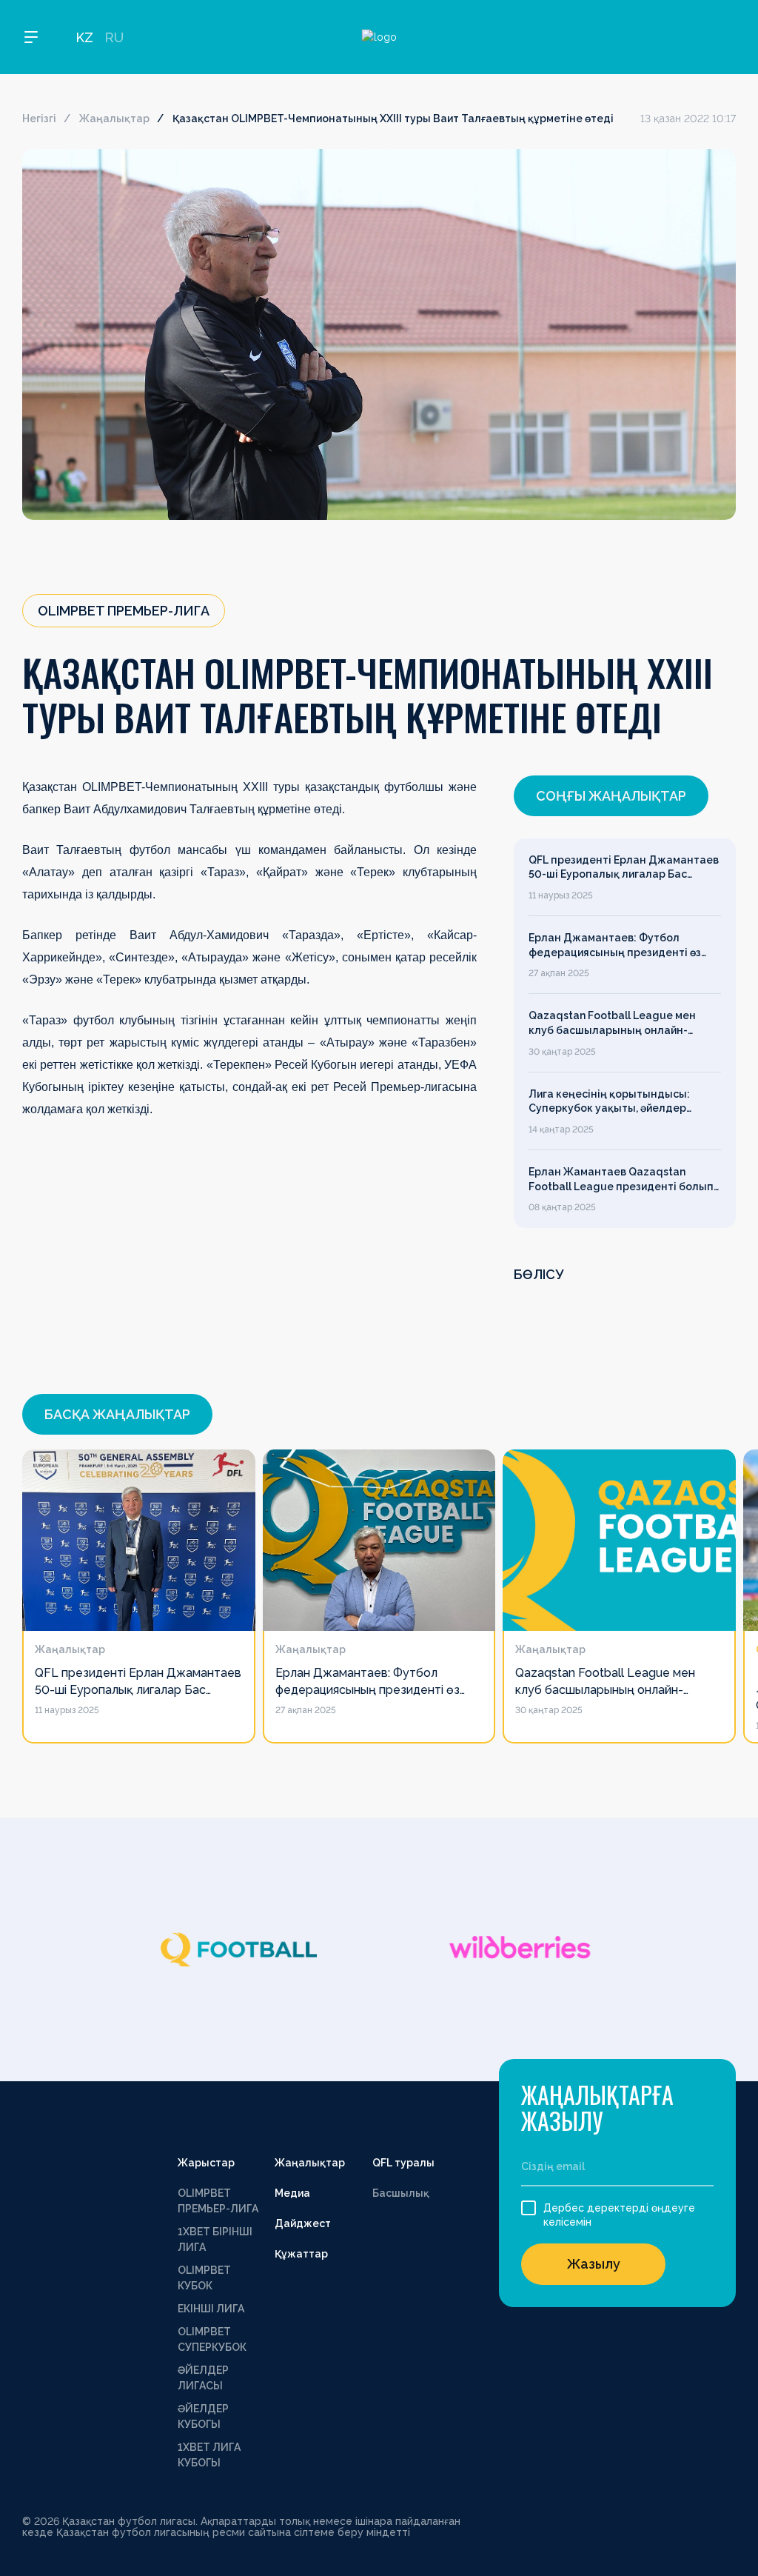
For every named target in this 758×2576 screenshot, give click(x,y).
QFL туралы (403, 2163)
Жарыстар (206, 2163)
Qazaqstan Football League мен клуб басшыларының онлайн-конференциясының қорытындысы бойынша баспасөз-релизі (623, 1024)
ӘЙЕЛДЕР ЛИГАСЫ (203, 2378)
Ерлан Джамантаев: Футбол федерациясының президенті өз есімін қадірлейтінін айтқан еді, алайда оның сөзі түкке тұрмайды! (621, 946)
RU (114, 37)
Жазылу (594, 2264)
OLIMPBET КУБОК (204, 2278)
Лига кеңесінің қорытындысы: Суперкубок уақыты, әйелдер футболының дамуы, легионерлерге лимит (609, 1102)
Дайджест (303, 2223)
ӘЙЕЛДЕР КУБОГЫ (203, 2416)
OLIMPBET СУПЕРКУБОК (212, 2339)
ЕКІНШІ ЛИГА (211, 2309)
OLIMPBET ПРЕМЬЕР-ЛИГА (218, 2201)
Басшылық (401, 2193)
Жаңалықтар (114, 119)
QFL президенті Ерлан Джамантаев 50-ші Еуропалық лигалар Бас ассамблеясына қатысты (624, 868)
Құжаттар (301, 2254)
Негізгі (39, 119)
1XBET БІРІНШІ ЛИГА (215, 2239)
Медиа (292, 2193)
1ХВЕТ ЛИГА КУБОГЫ (209, 2455)
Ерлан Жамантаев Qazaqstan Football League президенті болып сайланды (621, 1180)
